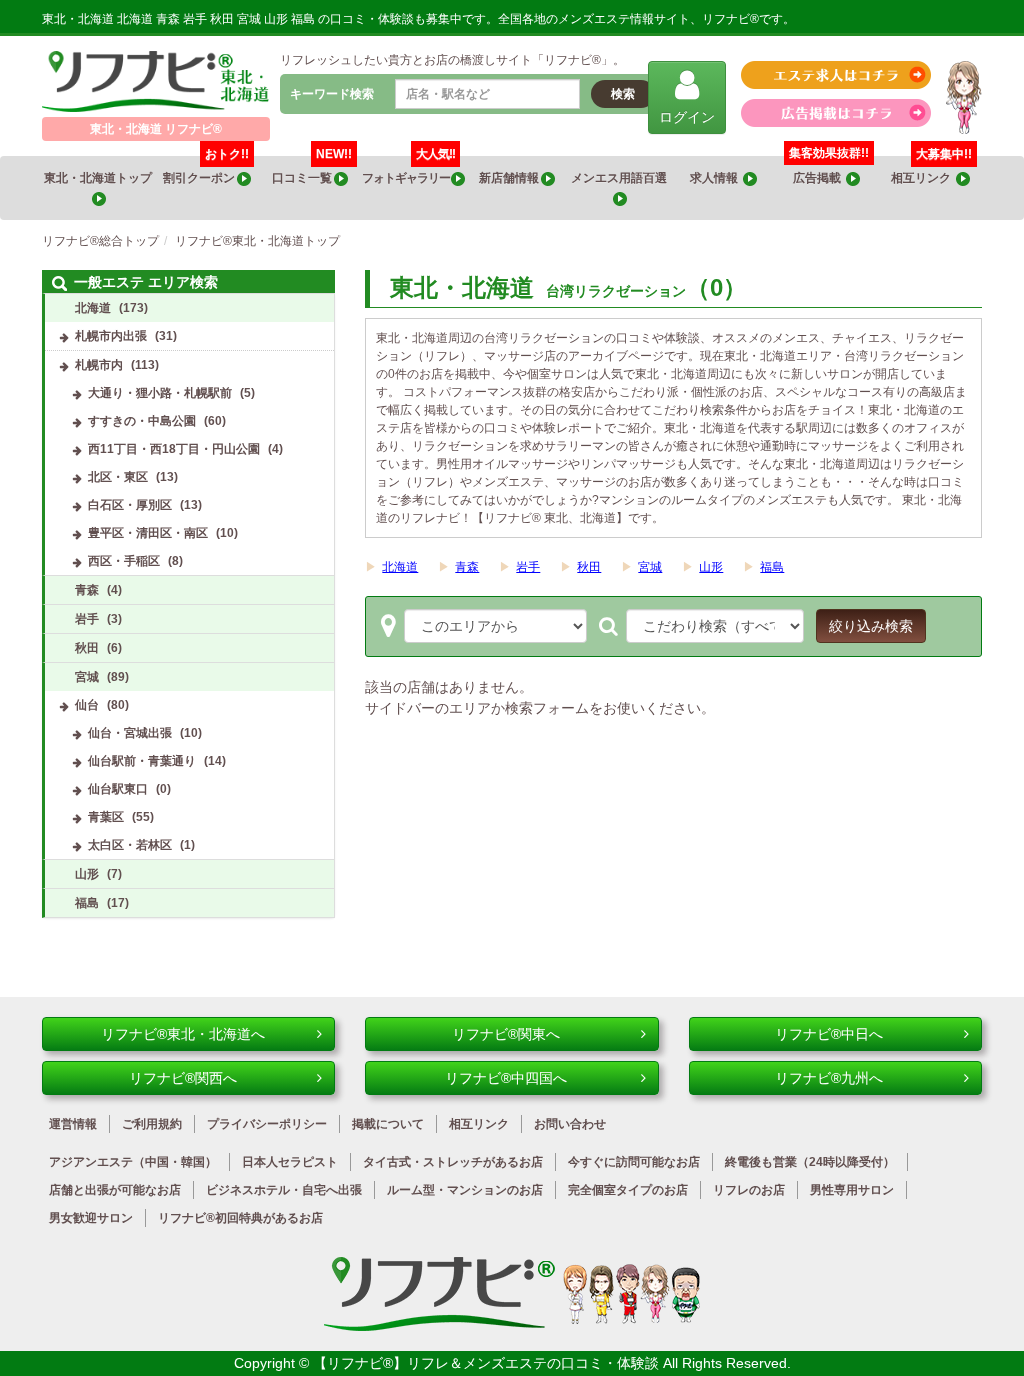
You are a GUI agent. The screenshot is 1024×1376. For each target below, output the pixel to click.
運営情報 (73, 1124)
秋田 (589, 567)
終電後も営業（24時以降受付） (810, 1162)
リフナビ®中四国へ (506, 1078)
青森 (467, 567)
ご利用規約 (152, 1124)
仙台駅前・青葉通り (142, 761)
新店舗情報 (510, 178)
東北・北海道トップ (99, 178)
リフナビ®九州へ (829, 1078)
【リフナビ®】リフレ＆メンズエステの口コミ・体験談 (488, 1363)
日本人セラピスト (290, 1162)
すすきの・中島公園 (142, 421)
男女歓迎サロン (91, 1218)
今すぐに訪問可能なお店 (634, 1162)
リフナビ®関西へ (183, 1078)
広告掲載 (819, 178)
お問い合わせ (570, 1124)
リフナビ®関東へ (506, 1034)
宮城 (650, 567)
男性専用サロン (852, 1190)
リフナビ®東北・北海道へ (183, 1034)
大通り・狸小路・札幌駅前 (160, 393)
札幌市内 (99, 365)
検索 (623, 94)
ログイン (687, 117)
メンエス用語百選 (620, 178)
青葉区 (106, 817)
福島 (772, 567)
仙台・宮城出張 (130, 733)
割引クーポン (206, 170)
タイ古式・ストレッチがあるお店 (453, 1162)
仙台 (87, 705)
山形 (711, 567)
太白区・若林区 (130, 845)
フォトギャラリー (408, 170)
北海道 (400, 567)
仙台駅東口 (118, 789)
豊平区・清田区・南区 (148, 533)
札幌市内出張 (111, 336)
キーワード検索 (332, 94)
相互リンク (931, 170)
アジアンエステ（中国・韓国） (133, 1162)
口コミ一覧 (312, 170)
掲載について (388, 1124)
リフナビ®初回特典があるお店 (240, 1218)
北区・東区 (118, 477)
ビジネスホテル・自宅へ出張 (284, 1190)
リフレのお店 (749, 1190)
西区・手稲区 (124, 561)
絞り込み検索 (871, 626)
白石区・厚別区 (130, 505)
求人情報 (716, 178)
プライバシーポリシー (267, 1124)
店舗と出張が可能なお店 (115, 1190)
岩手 (528, 567)
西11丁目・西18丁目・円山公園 (174, 449)
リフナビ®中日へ (829, 1034)
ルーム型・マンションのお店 (465, 1190)
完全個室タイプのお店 (628, 1190)
